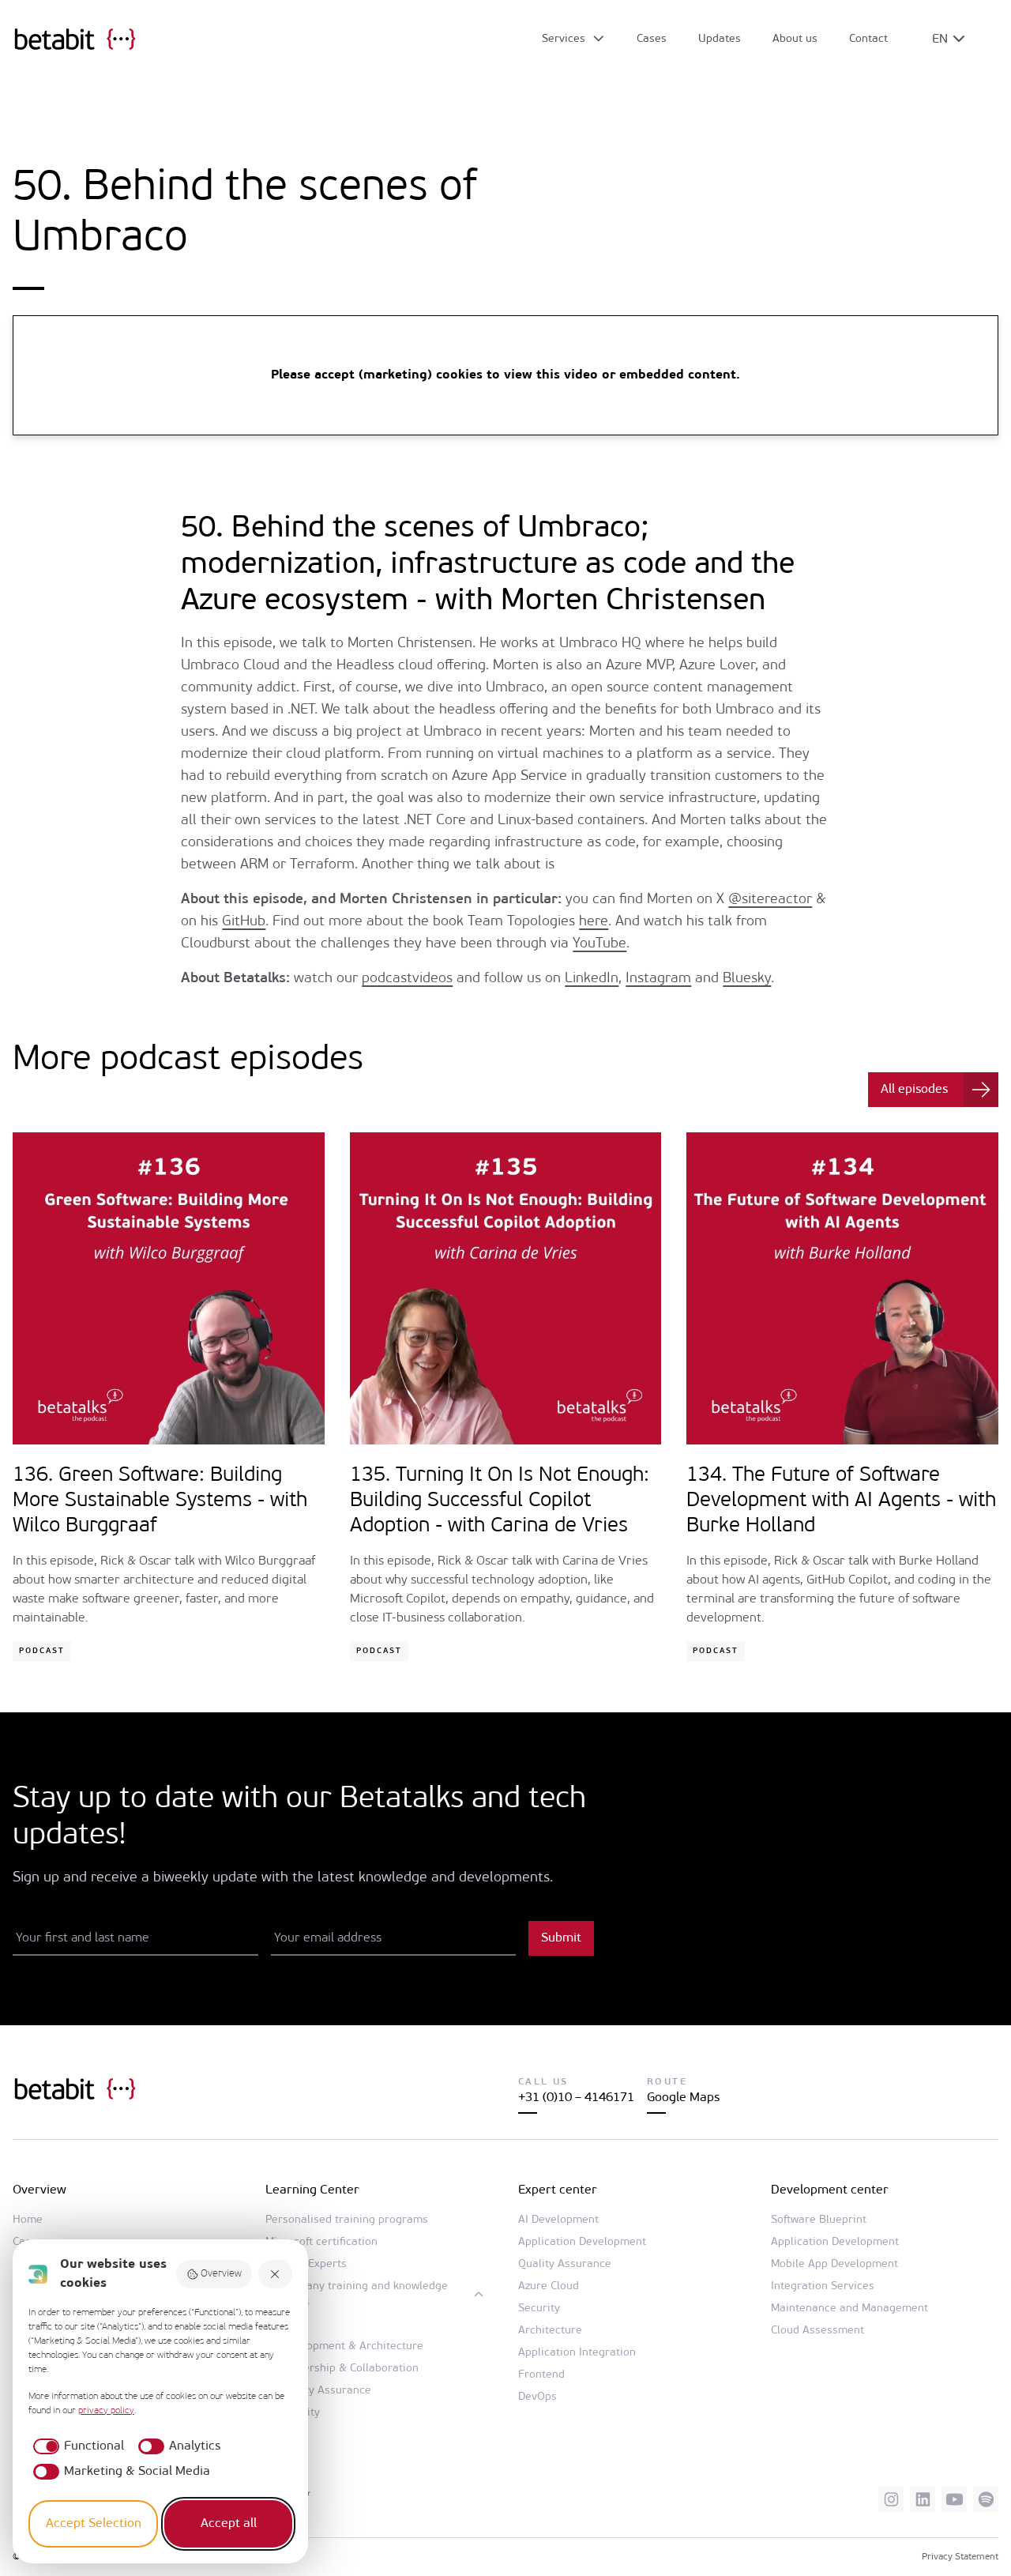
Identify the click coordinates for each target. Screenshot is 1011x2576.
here (594, 922)
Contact (868, 39)
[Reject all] (276, 2275)
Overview (221, 2274)
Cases (652, 39)
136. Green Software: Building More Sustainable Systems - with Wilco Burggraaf (160, 1501)
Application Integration (577, 2353)
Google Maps (683, 2098)
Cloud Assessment (817, 2331)
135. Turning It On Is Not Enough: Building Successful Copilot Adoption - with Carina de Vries (500, 1501)
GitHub (244, 922)
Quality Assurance (325, 2391)
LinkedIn (592, 979)
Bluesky (747, 979)
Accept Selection (94, 2524)
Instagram (658, 979)
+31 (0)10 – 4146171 (576, 2098)
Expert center (558, 2190)
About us (795, 39)
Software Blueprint (819, 2220)
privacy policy (106, 2411)
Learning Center (312, 2190)
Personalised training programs (347, 2220)
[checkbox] (76, 2446)
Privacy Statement (960, 2557)
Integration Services (823, 2286)
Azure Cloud (549, 2286)
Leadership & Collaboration (348, 2369)
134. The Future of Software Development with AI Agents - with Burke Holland (841, 1501)
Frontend (541, 2375)
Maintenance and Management (849, 2309)
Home (28, 2220)
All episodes (914, 1090)
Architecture (550, 2331)
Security (539, 2309)
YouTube (599, 944)
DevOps (537, 2397)
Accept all (229, 2524)
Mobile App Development (834, 2264)
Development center (830, 2190)
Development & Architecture (351, 2346)
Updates (720, 39)
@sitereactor (770, 900)
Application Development (582, 2242)
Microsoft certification (321, 2242)
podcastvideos (407, 979)
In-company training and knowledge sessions (357, 2294)
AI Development (558, 2220)
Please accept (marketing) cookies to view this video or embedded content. (505, 375)
